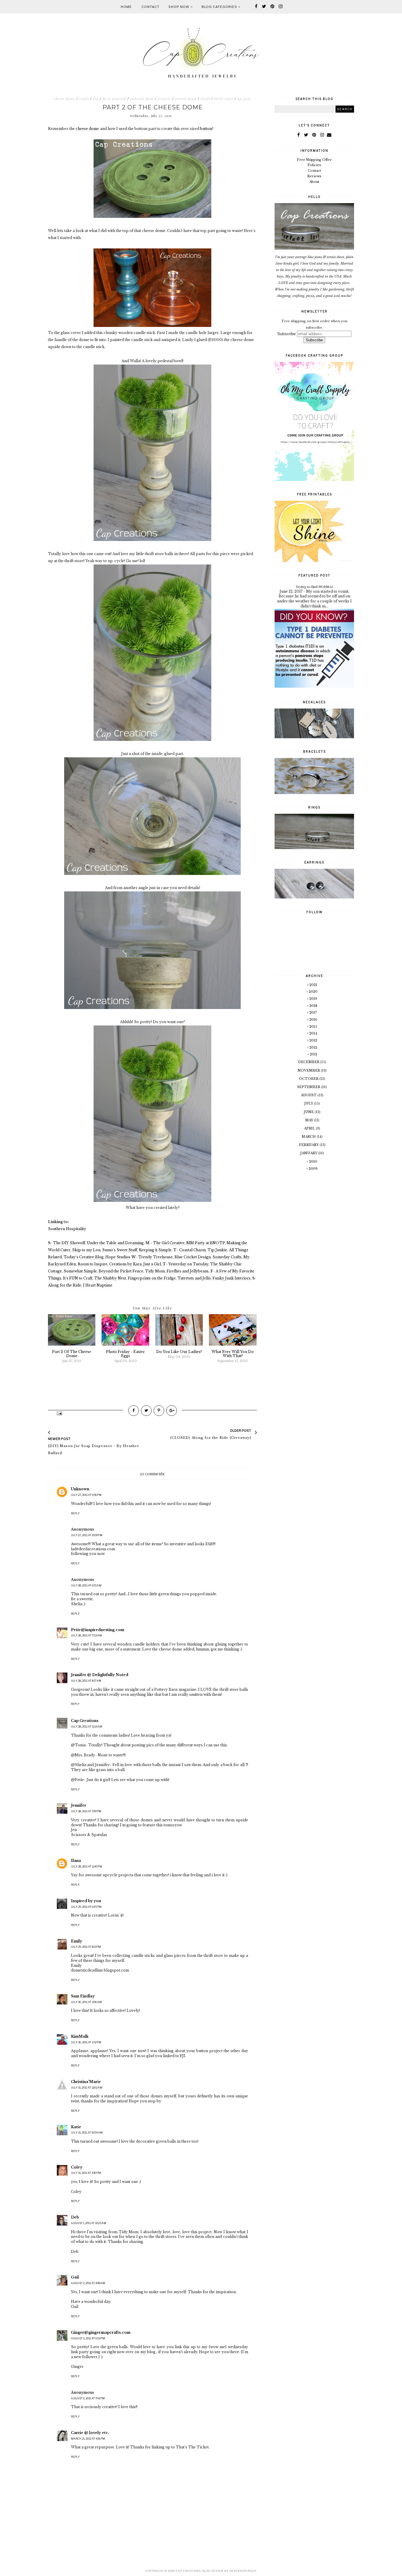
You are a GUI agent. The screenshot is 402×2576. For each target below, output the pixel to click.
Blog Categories (220, 7)
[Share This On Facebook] (134, 1411)
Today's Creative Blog (84, 1257)
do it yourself (114, 99)
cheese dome (64, 99)
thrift (205, 99)
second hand (186, 99)
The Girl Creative (169, 1243)
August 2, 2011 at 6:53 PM (88, 2338)
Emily (77, 1941)
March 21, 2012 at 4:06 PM (88, 2439)
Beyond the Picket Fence (121, 1271)
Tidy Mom (155, 1271)
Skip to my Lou (86, 1250)
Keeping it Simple (155, 1250)
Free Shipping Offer (314, 160)
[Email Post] (59, 1413)
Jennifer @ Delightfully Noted (100, 1675)
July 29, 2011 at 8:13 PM (86, 1947)
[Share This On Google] (172, 1411)
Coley (77, 2167)
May (310, 1120)
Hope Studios (118, 1257)
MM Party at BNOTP (206, 1243)
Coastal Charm (192, 1250)
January (309, 1153)
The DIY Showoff (69, 1243)
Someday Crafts (227, 1257)
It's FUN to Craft (78, 1278)
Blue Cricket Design (193, 1257)
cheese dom (86, 129)
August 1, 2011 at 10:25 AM (89, 2223)
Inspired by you (86, 1901)
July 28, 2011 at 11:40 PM (87, 1866)
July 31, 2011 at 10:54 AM (87, 2133)
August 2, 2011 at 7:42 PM (88, 2398)
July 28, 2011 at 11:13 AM (87, 1726)
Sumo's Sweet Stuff (120, 1250)
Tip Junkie (217, 1250)
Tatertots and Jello (194, 1278)
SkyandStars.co (243, 2571)
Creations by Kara (125, 1264)
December (309, 1062)
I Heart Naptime (98, 1285)
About (314, 182)
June (309, 1112)
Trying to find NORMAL (314, 587)
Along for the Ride (65, 1285)
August (309, 1095)
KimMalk (80, 2036)
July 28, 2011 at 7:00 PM (86, 1811)
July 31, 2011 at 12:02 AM (87, 2088)
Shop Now (179, 7)
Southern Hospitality (67, 1229)
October (309, 1079)
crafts (84, 99)
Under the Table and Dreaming (115, 1243)
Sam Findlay (83, 1996)
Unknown (80, 1489)
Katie (76, 2127)
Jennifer (79, 1805)
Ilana (76, 1861)
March (309, 1137)
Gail (75, 2277)
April (310, 1128)
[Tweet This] (146, 1411)
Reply (75, 1513)
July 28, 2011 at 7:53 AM (86, 1635)
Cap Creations (85, 1721)
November (309, 1070)
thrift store (224, 99)
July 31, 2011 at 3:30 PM (86, 2173)
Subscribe (286, 334)
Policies (314, 165)
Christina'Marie (86, 2082)
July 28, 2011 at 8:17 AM (86, 1681)
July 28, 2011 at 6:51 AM (86, 1585)
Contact (151, 7)
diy (96, 99)
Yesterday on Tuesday (188, 1264)
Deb (75, 2217)
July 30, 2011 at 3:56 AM (86, 2002)
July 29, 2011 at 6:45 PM (86, 1907)
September (309, 1087)
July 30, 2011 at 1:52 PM (86, 2042)
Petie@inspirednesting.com (98, 1630)
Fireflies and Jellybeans (188, 1271)
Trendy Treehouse (156, 1257)
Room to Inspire (93, 1264)
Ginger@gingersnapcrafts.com (101, 2332)
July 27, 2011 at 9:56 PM (86, 1495)
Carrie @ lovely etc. (90, 2433)
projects (164, 99)
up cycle (244, 99)
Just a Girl (152, 1264)
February (309, 1145)
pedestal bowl (142, 99)
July (309, 1103)
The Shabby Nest (110, 1278)
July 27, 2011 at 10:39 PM (87, 1535)
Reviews (314, 176)
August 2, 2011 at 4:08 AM (88, 2283)
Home (126, 7)
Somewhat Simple (80, 1271)
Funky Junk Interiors (231, 1278)
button (206, 129)
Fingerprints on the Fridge (152, 1278)
